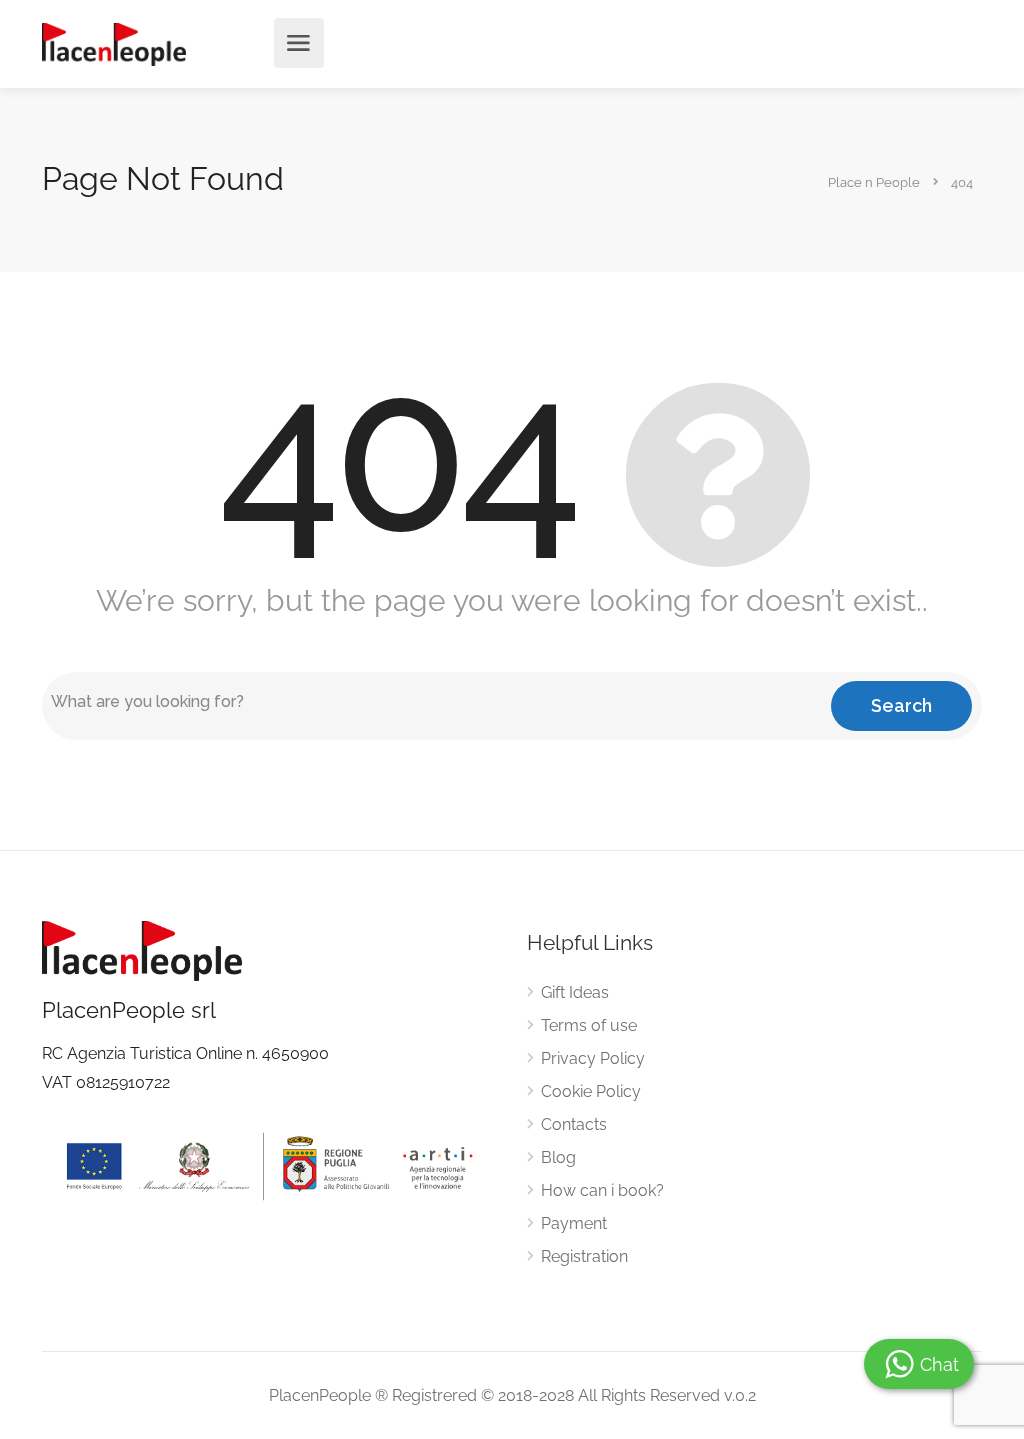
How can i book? (602, 1190)
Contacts (574, 1124)
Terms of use (589, 1025)
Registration (584, 1256)
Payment (574, 1223)
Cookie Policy (591, 1091)
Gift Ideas (575, 992)
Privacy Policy (593, 1058)
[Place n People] (114, 43)
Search (901, 705)
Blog (558, 1157)
